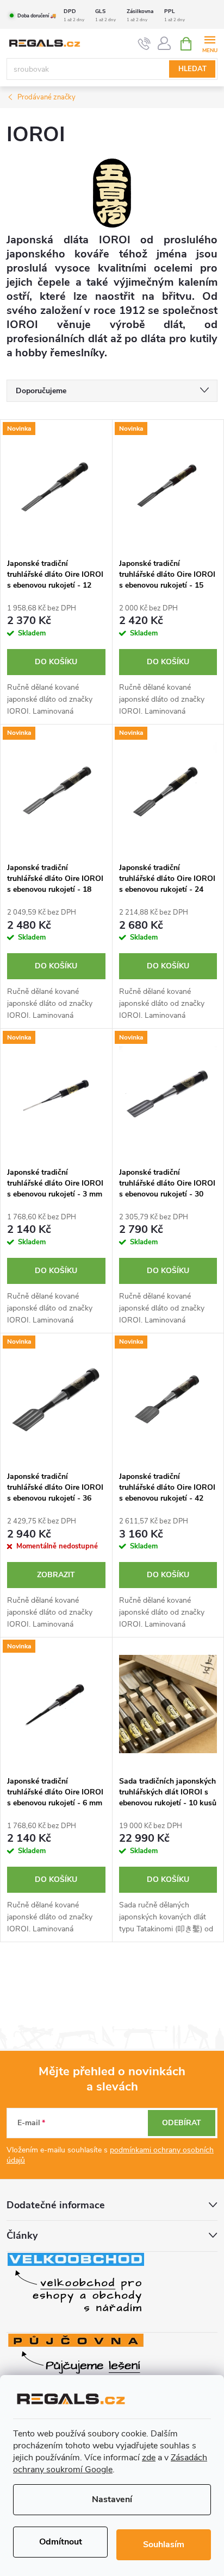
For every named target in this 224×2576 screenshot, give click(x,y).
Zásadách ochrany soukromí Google (110, 2464)
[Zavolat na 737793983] (144, 44)
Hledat (192, 69)
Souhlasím (164, 2544)
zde (149, 2458)
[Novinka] (56, 486)
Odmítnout (61, 2542)
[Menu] (210, 43)
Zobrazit (56, 1575)
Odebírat (182, 2123)
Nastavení (112, 2499)
